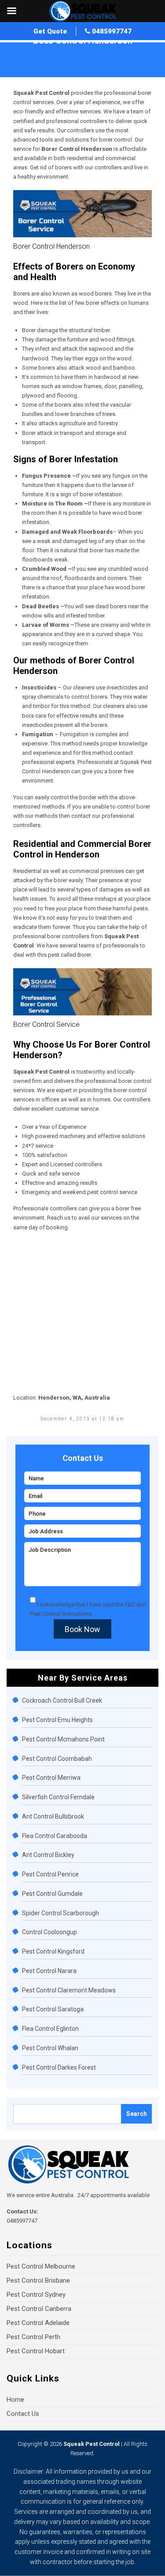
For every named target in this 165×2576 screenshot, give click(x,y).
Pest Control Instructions (61, 1614)
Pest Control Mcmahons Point (63, 1739)
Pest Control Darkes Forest (59, 2067)
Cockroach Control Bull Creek (62, 1700)
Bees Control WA (55, 51)
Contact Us (23, 2414)
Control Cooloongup (49, 1932)
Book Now (82, 1629)
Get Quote (50, 31)
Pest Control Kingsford (53, 1951)
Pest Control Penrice (50, 1874)
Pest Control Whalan (50, 2048)
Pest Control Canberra (39, 2309)
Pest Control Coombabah (57, 1759)
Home (21, 51)
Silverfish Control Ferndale (58, 1797)
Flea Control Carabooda (55, 1836)
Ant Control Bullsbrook (53, 1816)
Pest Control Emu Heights (57, 1720)
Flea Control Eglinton (50, 2029)
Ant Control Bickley (48, 1855)
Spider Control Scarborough (60, 1913)
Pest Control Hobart (36, 2351)
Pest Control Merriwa (51, 1778)
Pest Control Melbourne (41, 2266)
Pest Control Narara (49, 1971)
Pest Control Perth (33, 2337)
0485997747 (111, 31)
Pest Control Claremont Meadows (69, 1990)
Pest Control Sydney (36, 2295)
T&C (130, 1604)
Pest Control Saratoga (53, 2009)
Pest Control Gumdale (52, 1894)
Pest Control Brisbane (38, 2280)
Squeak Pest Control (92, 2444)
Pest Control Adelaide (38, 2323)
